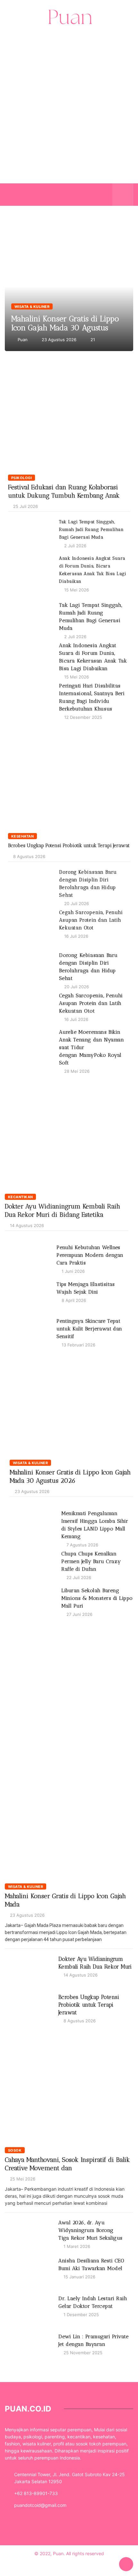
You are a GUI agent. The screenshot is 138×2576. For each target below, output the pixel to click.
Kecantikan (20, 1197)
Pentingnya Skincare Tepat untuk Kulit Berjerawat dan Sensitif (89, 1329)
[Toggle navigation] (15, 195)
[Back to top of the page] (126, 2564)
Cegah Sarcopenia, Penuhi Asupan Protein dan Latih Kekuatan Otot (91, 920)
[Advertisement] (69, 118)
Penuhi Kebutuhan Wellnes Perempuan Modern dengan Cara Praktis (90, 1255)
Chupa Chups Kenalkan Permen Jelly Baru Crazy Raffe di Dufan (91, 1561)
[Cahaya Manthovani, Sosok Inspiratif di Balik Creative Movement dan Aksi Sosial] (69, 2089)
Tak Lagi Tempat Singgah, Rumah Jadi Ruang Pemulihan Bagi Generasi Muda (91, 530)
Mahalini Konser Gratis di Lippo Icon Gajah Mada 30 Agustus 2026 (69, 286)
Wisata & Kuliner (32, 307)
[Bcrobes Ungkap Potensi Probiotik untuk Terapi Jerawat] (69, 777)
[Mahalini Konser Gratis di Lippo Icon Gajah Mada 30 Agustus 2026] (71, 1403)
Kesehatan (22, 836)
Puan (23, 340)
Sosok (15, 2150)
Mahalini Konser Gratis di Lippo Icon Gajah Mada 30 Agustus (65, 323)
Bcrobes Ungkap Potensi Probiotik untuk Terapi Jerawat (69, 846)
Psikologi (22, 478)
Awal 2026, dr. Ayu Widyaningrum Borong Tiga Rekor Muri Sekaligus (91, 2230)
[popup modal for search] (123, 195)
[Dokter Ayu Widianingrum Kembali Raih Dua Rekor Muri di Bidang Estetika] (67, 1137)
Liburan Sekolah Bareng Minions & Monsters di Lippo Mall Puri (97, 1598)
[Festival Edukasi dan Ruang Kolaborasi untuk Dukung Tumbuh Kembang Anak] (69, 419)
